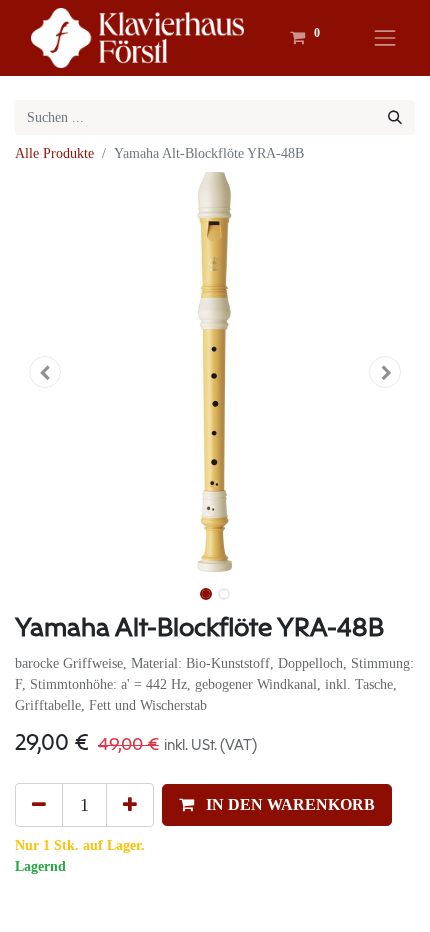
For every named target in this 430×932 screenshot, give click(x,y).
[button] (45, 372)
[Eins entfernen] (39, 805)
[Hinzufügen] (130, 805)
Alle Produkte (54, 153)
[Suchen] (395, 117)
